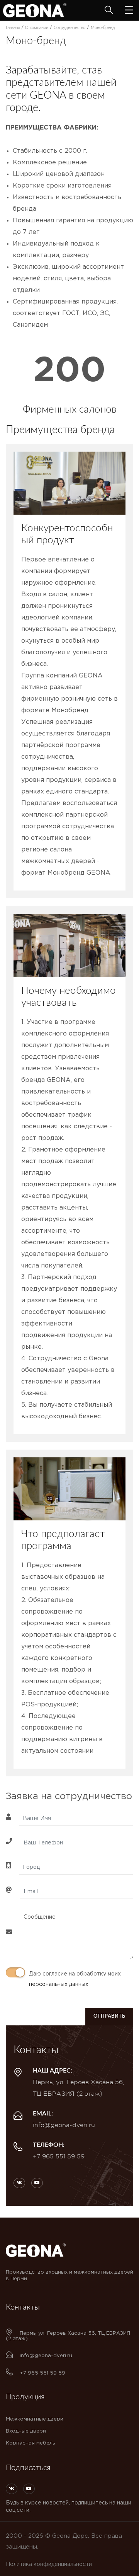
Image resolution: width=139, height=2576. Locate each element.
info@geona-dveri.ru (64, 2125)
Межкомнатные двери (35, 2419)
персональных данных (59, 1984)
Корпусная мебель (30, 2443)
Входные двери (26, 2431)
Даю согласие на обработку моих (75, 1979)
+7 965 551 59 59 (59, 2156)
